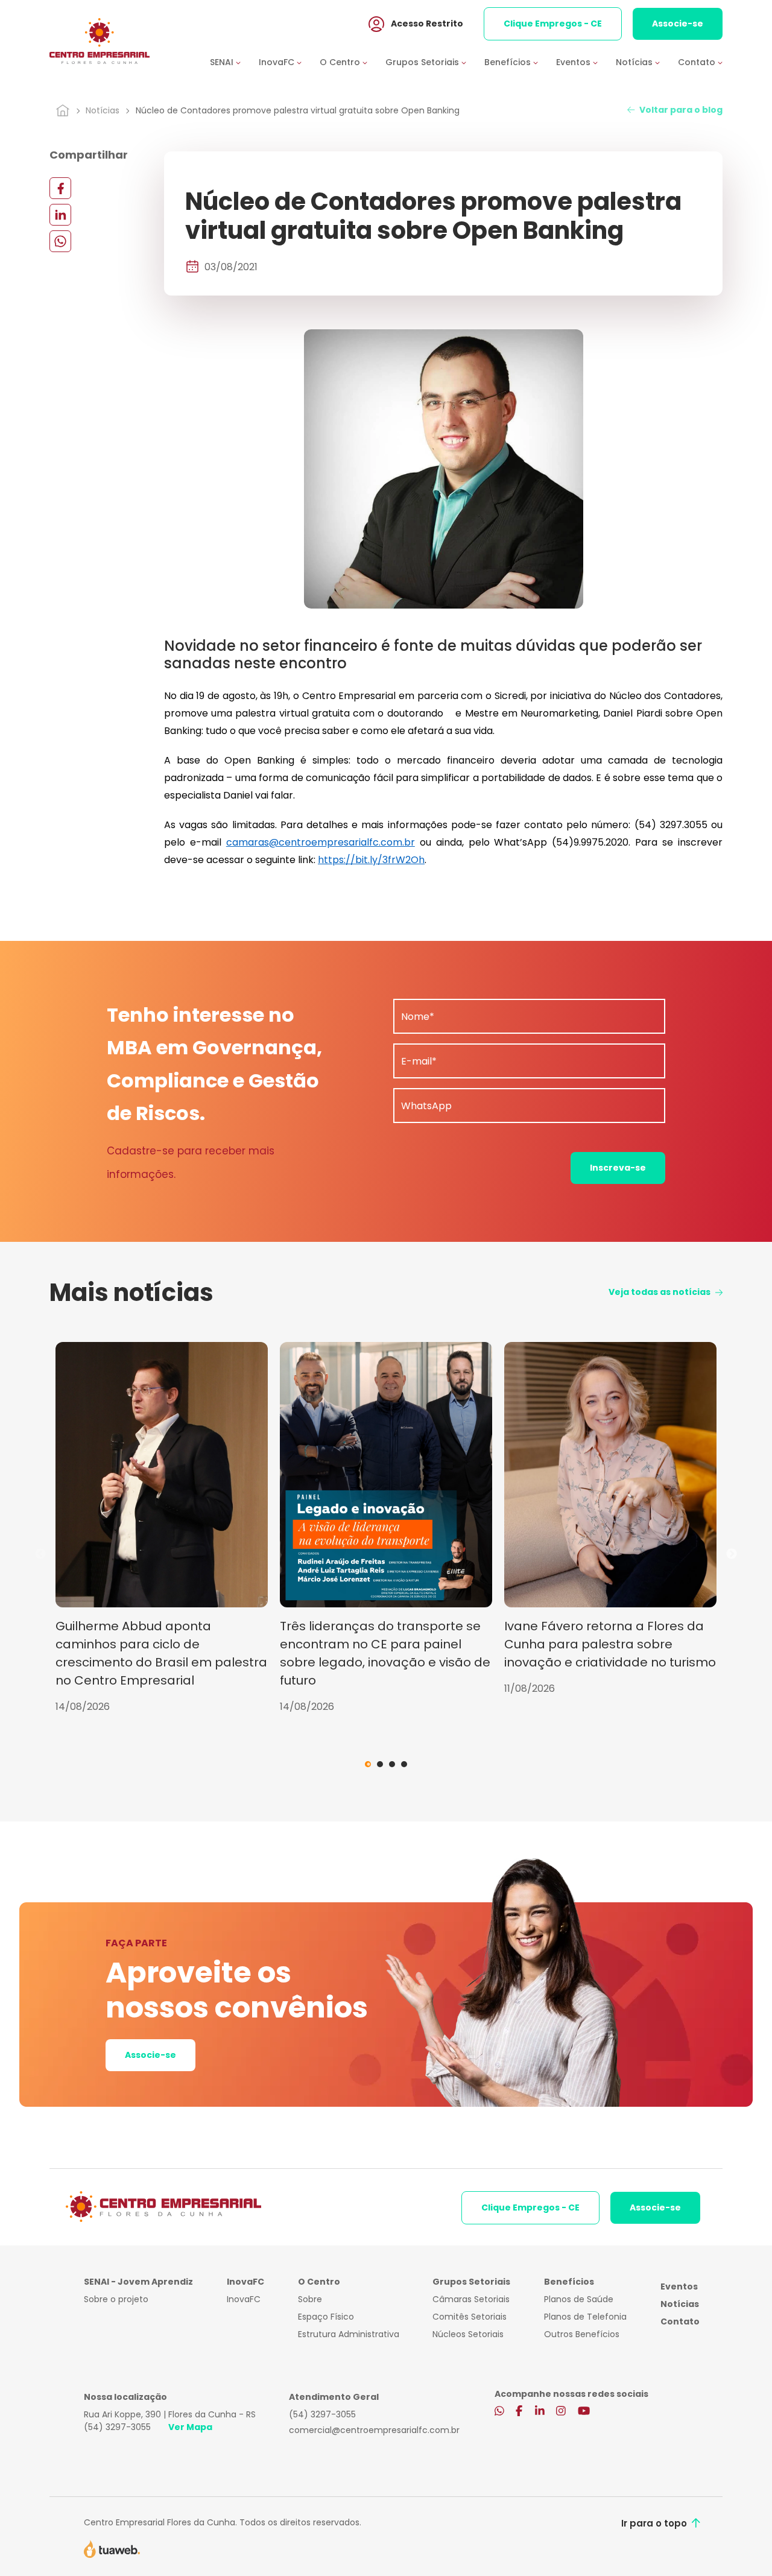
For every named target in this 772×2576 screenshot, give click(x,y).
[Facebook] (60, 188)
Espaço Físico (326, 2317)
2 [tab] (380, 1764)
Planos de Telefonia (585, 2317)
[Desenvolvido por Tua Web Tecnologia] (112, 2548)
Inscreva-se (618, 1168)
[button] (234, 62)
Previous (40, 1554)
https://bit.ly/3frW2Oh (371, 860)
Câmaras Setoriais (471, 2299)
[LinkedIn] (60, 214)
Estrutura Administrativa (349, 2334)
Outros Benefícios (582, 2334)
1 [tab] (368, 1764)
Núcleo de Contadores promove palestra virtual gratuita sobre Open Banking (298, 110)
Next (732, 1554)
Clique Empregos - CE (553, 24)
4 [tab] (404, 1764)
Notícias (103, 110)
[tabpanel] (162, 1528)
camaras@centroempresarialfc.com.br (321, 842)
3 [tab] (392, 1764)
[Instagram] (561, 2412)
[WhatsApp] (60, 241)
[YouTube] (584, 2412)
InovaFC (244, 2299)
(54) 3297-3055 (117, 2427)
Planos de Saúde (579, 2299)
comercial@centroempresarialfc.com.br (374, 2430)
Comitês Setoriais (470, 2317)
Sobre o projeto (116, 2299)
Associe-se (678, 24)
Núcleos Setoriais (468, 2334)
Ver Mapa (190, 2427)
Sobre (310, 2299)
